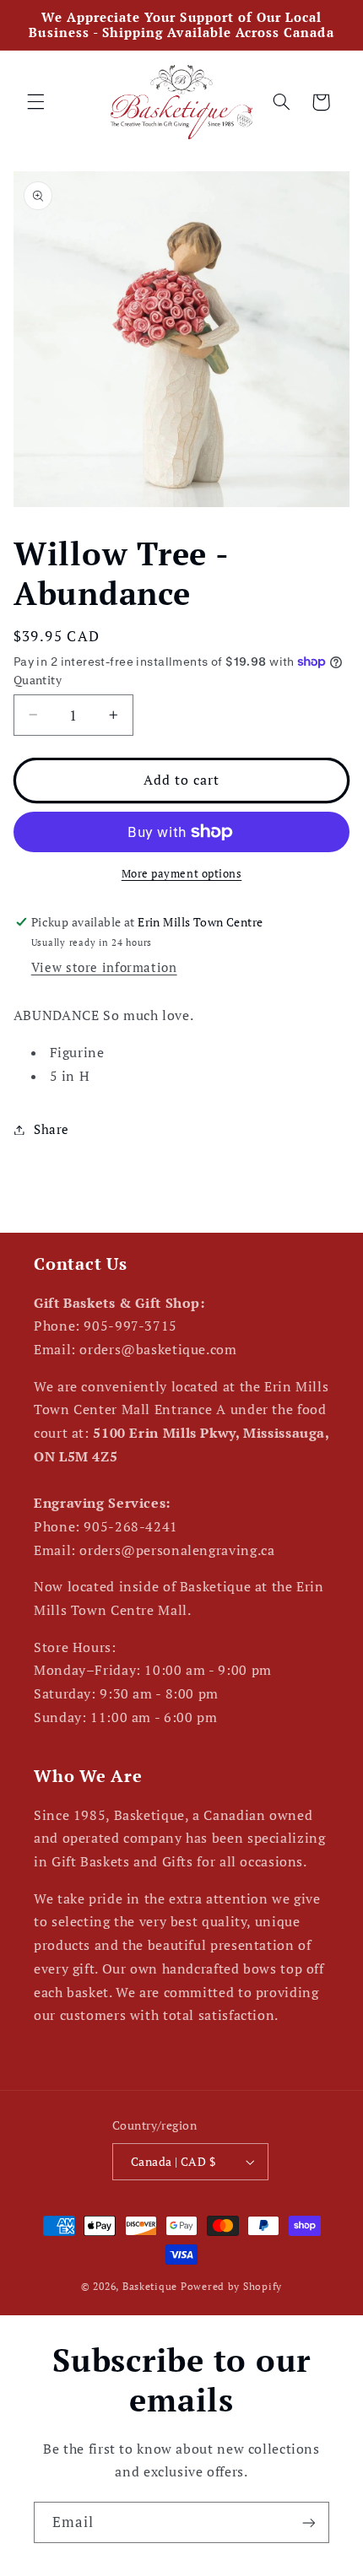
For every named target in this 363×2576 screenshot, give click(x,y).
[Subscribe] (309, 2522)
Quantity (38, 680)
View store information (104, 967)
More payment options (182, 874)
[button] (35, 102)
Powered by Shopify (231, 2286)
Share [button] (51, 1129)
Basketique (150, 2286)
